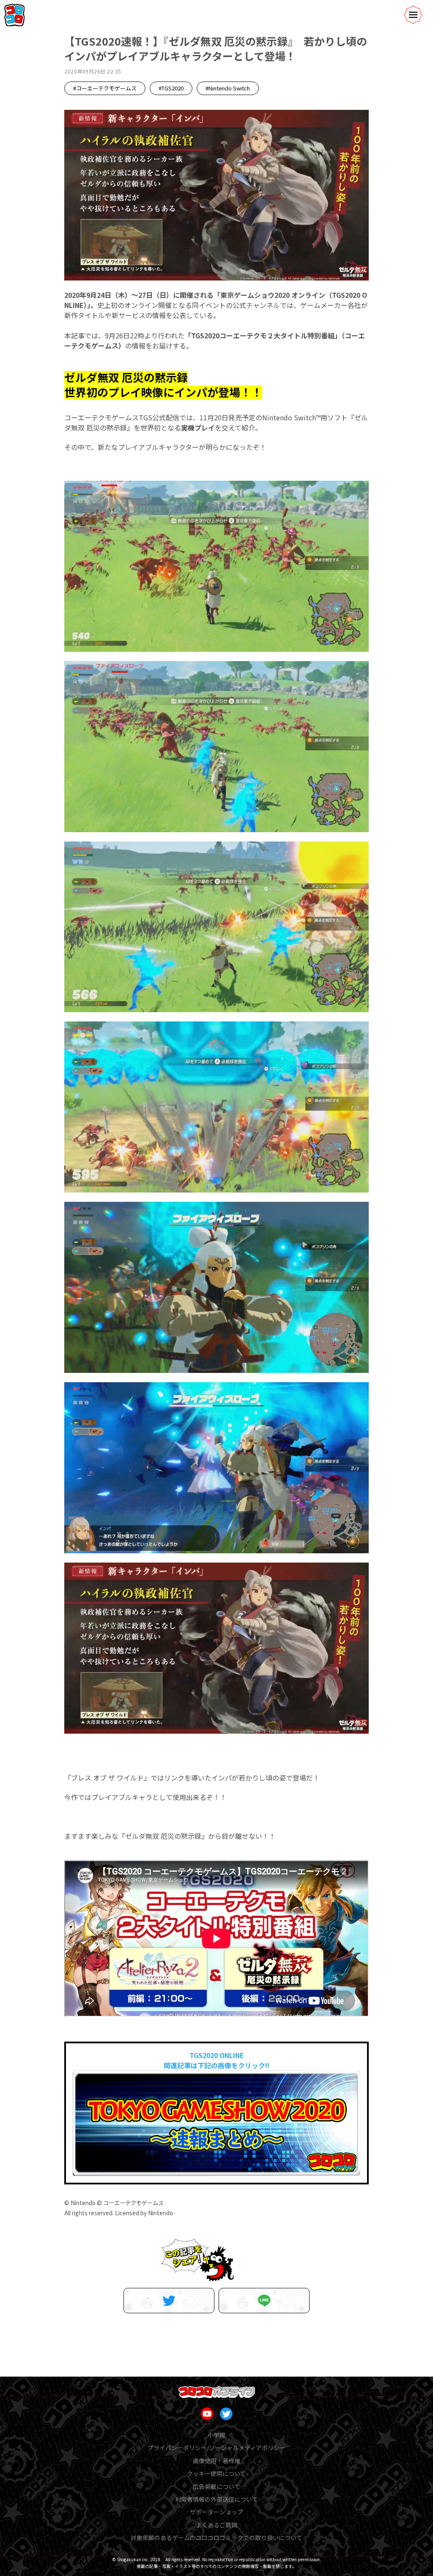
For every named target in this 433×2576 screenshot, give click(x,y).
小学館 (216, 2435)
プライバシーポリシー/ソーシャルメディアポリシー (216, 2448)
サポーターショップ (216, 2512)
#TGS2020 (171, 88)
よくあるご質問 (216, 2525)
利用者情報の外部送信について (216, 2499)
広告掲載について (216, 2486)
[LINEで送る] (264, 2301)
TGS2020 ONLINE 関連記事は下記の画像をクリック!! (216, 2060)
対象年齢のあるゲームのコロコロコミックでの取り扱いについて (216, 2538)
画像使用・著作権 (216, 2461)
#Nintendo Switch (228, 88)
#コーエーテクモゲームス (105, 88)
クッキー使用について (216, 2473)
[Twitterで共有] (169, 2301)
